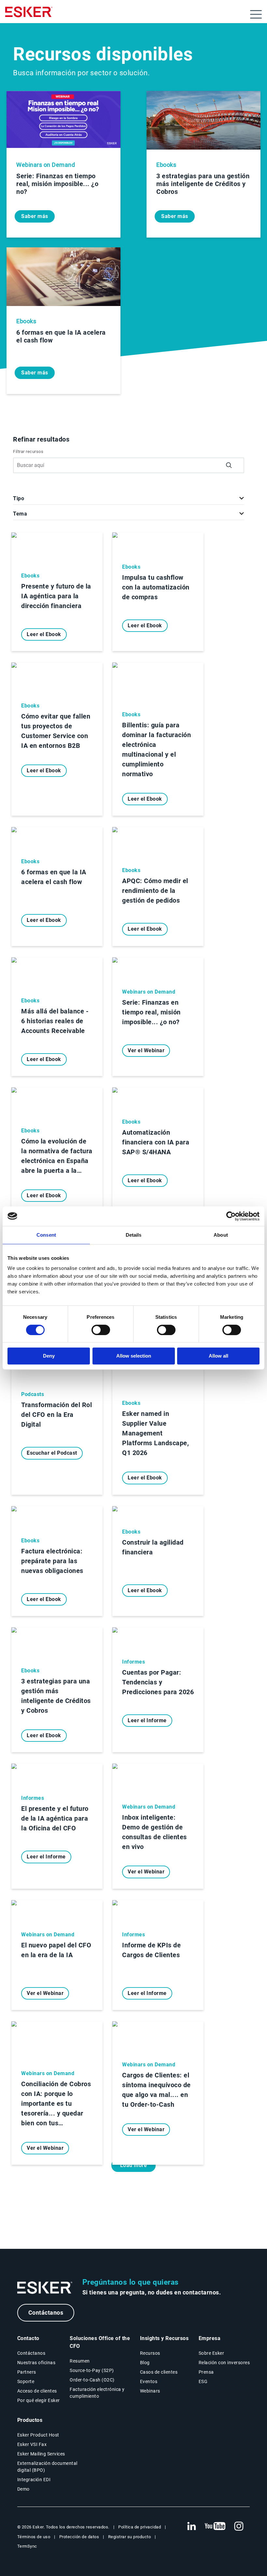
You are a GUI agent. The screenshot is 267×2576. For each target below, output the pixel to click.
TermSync (27, 2546)
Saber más (35, 216)
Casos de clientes (159, 2372)
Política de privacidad (140, 2527)
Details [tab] (134, 1235)
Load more (134, 2165)
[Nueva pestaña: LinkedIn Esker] (191, 2526)
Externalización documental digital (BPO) (47, 2467)
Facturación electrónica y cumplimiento (97, 2393)
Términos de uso (34, 2537)
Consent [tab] (46, 1235)
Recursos (150, 2353)
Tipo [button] (19, 498)
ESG (203, 2381)
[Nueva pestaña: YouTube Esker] (215, 2526)
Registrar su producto (130, 2537)
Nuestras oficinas (36, 2363)
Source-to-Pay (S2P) (92, 2370)
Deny (49, 1356)
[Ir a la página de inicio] (45, 2288)
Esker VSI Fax (32, 2444)
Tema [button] (20, 514)
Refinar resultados (41, 439)
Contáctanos (46, 2313)
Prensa (206, 2372)
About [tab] (221, 1235)
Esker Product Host (38, 2435)
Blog (145, 2363)
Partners (27, 2372)
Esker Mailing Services (41, 2454)
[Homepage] (29, 15)
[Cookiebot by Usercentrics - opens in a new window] (231, 1216)
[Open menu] (256, 14)
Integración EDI (34, 2480)
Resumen (80, 2361)
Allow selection (134, 1356)
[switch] (101, 1330)
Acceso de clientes (37, 2391)
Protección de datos (79, 2537)
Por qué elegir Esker (39, 2400)
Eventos (149, 2381)
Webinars (150, 2391)
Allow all (218, 1356)
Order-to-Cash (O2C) (92, 2380)
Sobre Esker (211, 2353)
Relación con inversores (224, 2363)
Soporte (26, 2381)
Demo (23, 2489)
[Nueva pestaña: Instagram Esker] (239, 2526)
